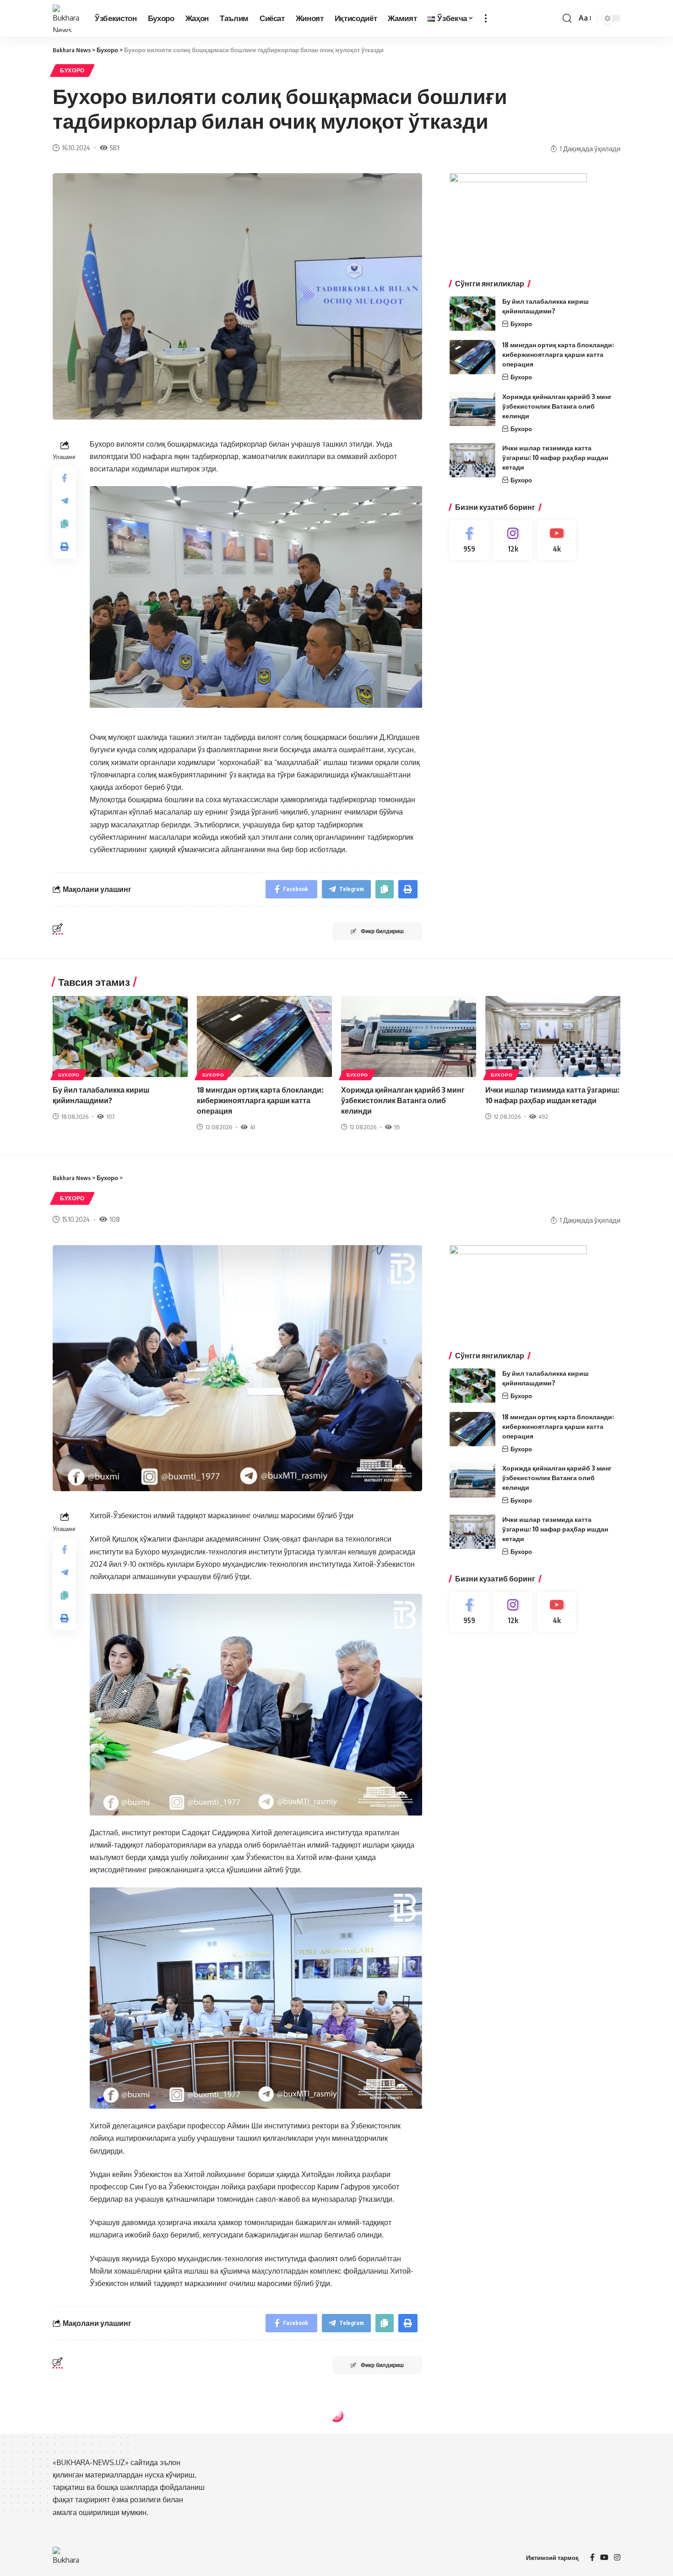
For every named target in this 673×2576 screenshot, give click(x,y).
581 (114, 148)
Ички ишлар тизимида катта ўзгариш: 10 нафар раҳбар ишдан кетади (555, 457)
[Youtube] (557, 540)
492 (543, 1116)
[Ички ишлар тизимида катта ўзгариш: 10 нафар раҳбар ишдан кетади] (472, 460)
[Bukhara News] (66, 18)
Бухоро (72, 70)
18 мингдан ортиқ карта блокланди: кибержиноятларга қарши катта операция (558, 354)
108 (115, 1219)
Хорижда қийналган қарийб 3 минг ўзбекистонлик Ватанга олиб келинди (557, 406)
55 (397, 1127)
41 (252, 1127)
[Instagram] (513, 540)
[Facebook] (469, 540)
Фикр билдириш (382, 931)
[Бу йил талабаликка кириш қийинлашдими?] (472, 314)
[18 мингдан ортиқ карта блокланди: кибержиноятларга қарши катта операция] (472, 357)
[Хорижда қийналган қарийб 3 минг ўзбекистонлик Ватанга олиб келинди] (472, 409)
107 (110, 1116)
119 (114, 2513)
